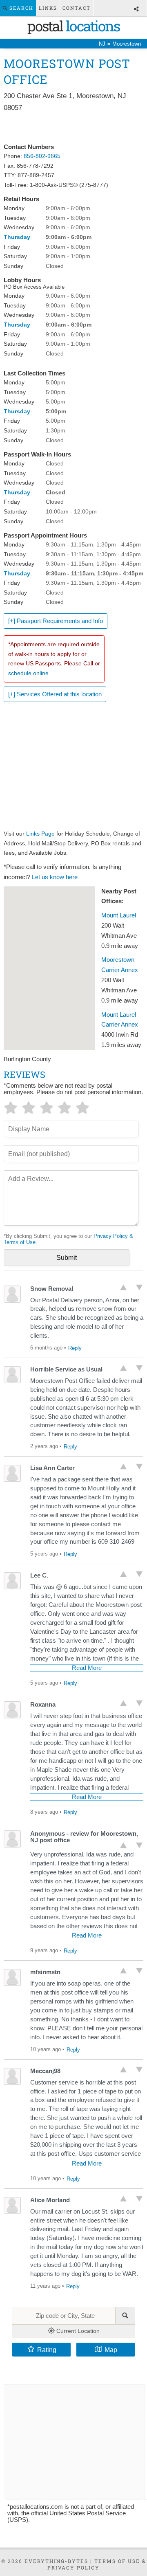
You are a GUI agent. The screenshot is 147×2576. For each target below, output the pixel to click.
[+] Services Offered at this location (55, 694)
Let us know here (55, 877)
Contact (77, 8)
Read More (87, 1668)
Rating (47, 2350)
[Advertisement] (73, 128)
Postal (73, 26)
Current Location (77, 2331)
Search (20, 8)
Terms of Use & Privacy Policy (97, 2564)
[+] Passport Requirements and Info (56, 621)
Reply (75, 1348)
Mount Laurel (119, 915)
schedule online (28, 673)
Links (48, 8)
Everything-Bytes (56, 2561)
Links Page (40, 834)
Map (111, 2350)
